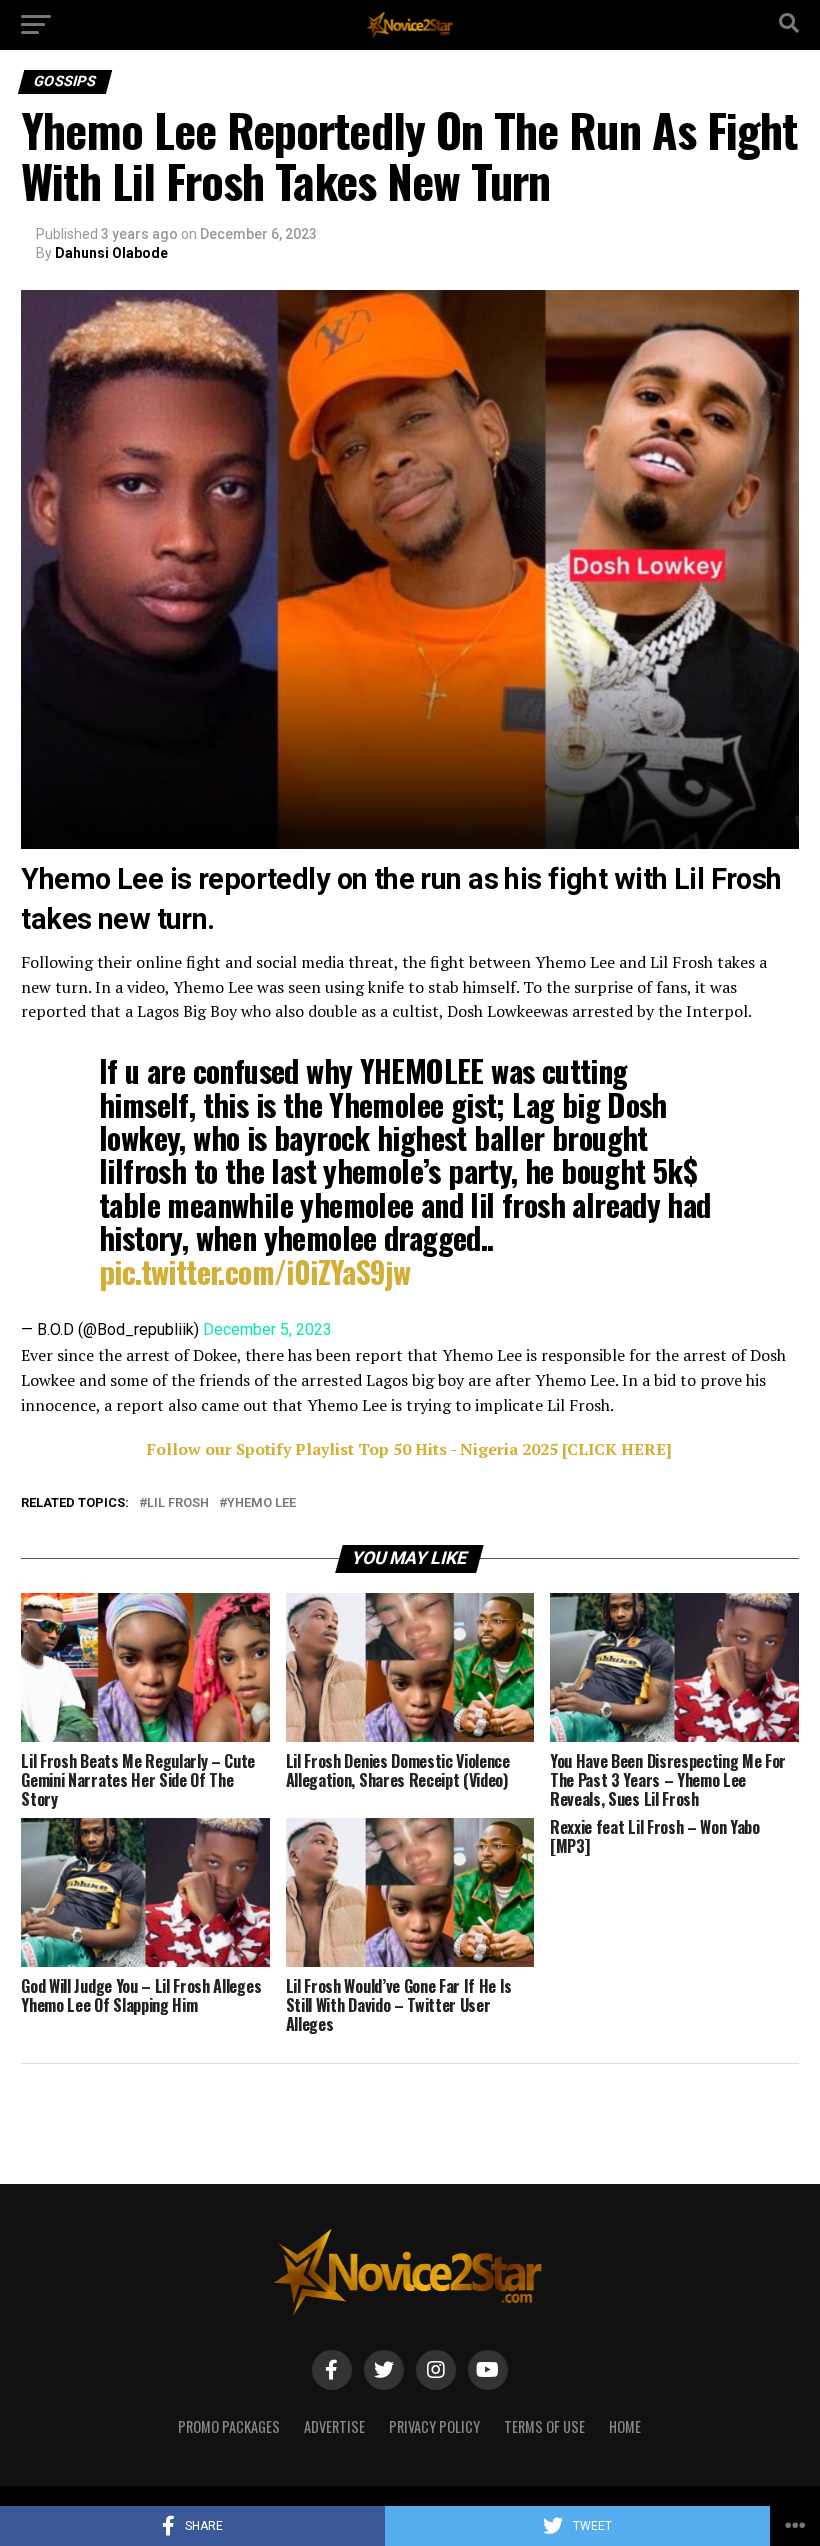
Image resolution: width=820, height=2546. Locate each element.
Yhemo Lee (261, 1503)
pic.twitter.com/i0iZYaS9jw (254, 1271)
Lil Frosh (178, 1503)
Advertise (334, 2426)
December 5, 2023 (267, 1329)
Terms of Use (544, 2426)
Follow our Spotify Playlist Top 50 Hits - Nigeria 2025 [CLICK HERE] (409, 1449)
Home (625, 2426)
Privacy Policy (434, 2426)
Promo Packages (229, 2426)
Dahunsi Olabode (111, 253)
